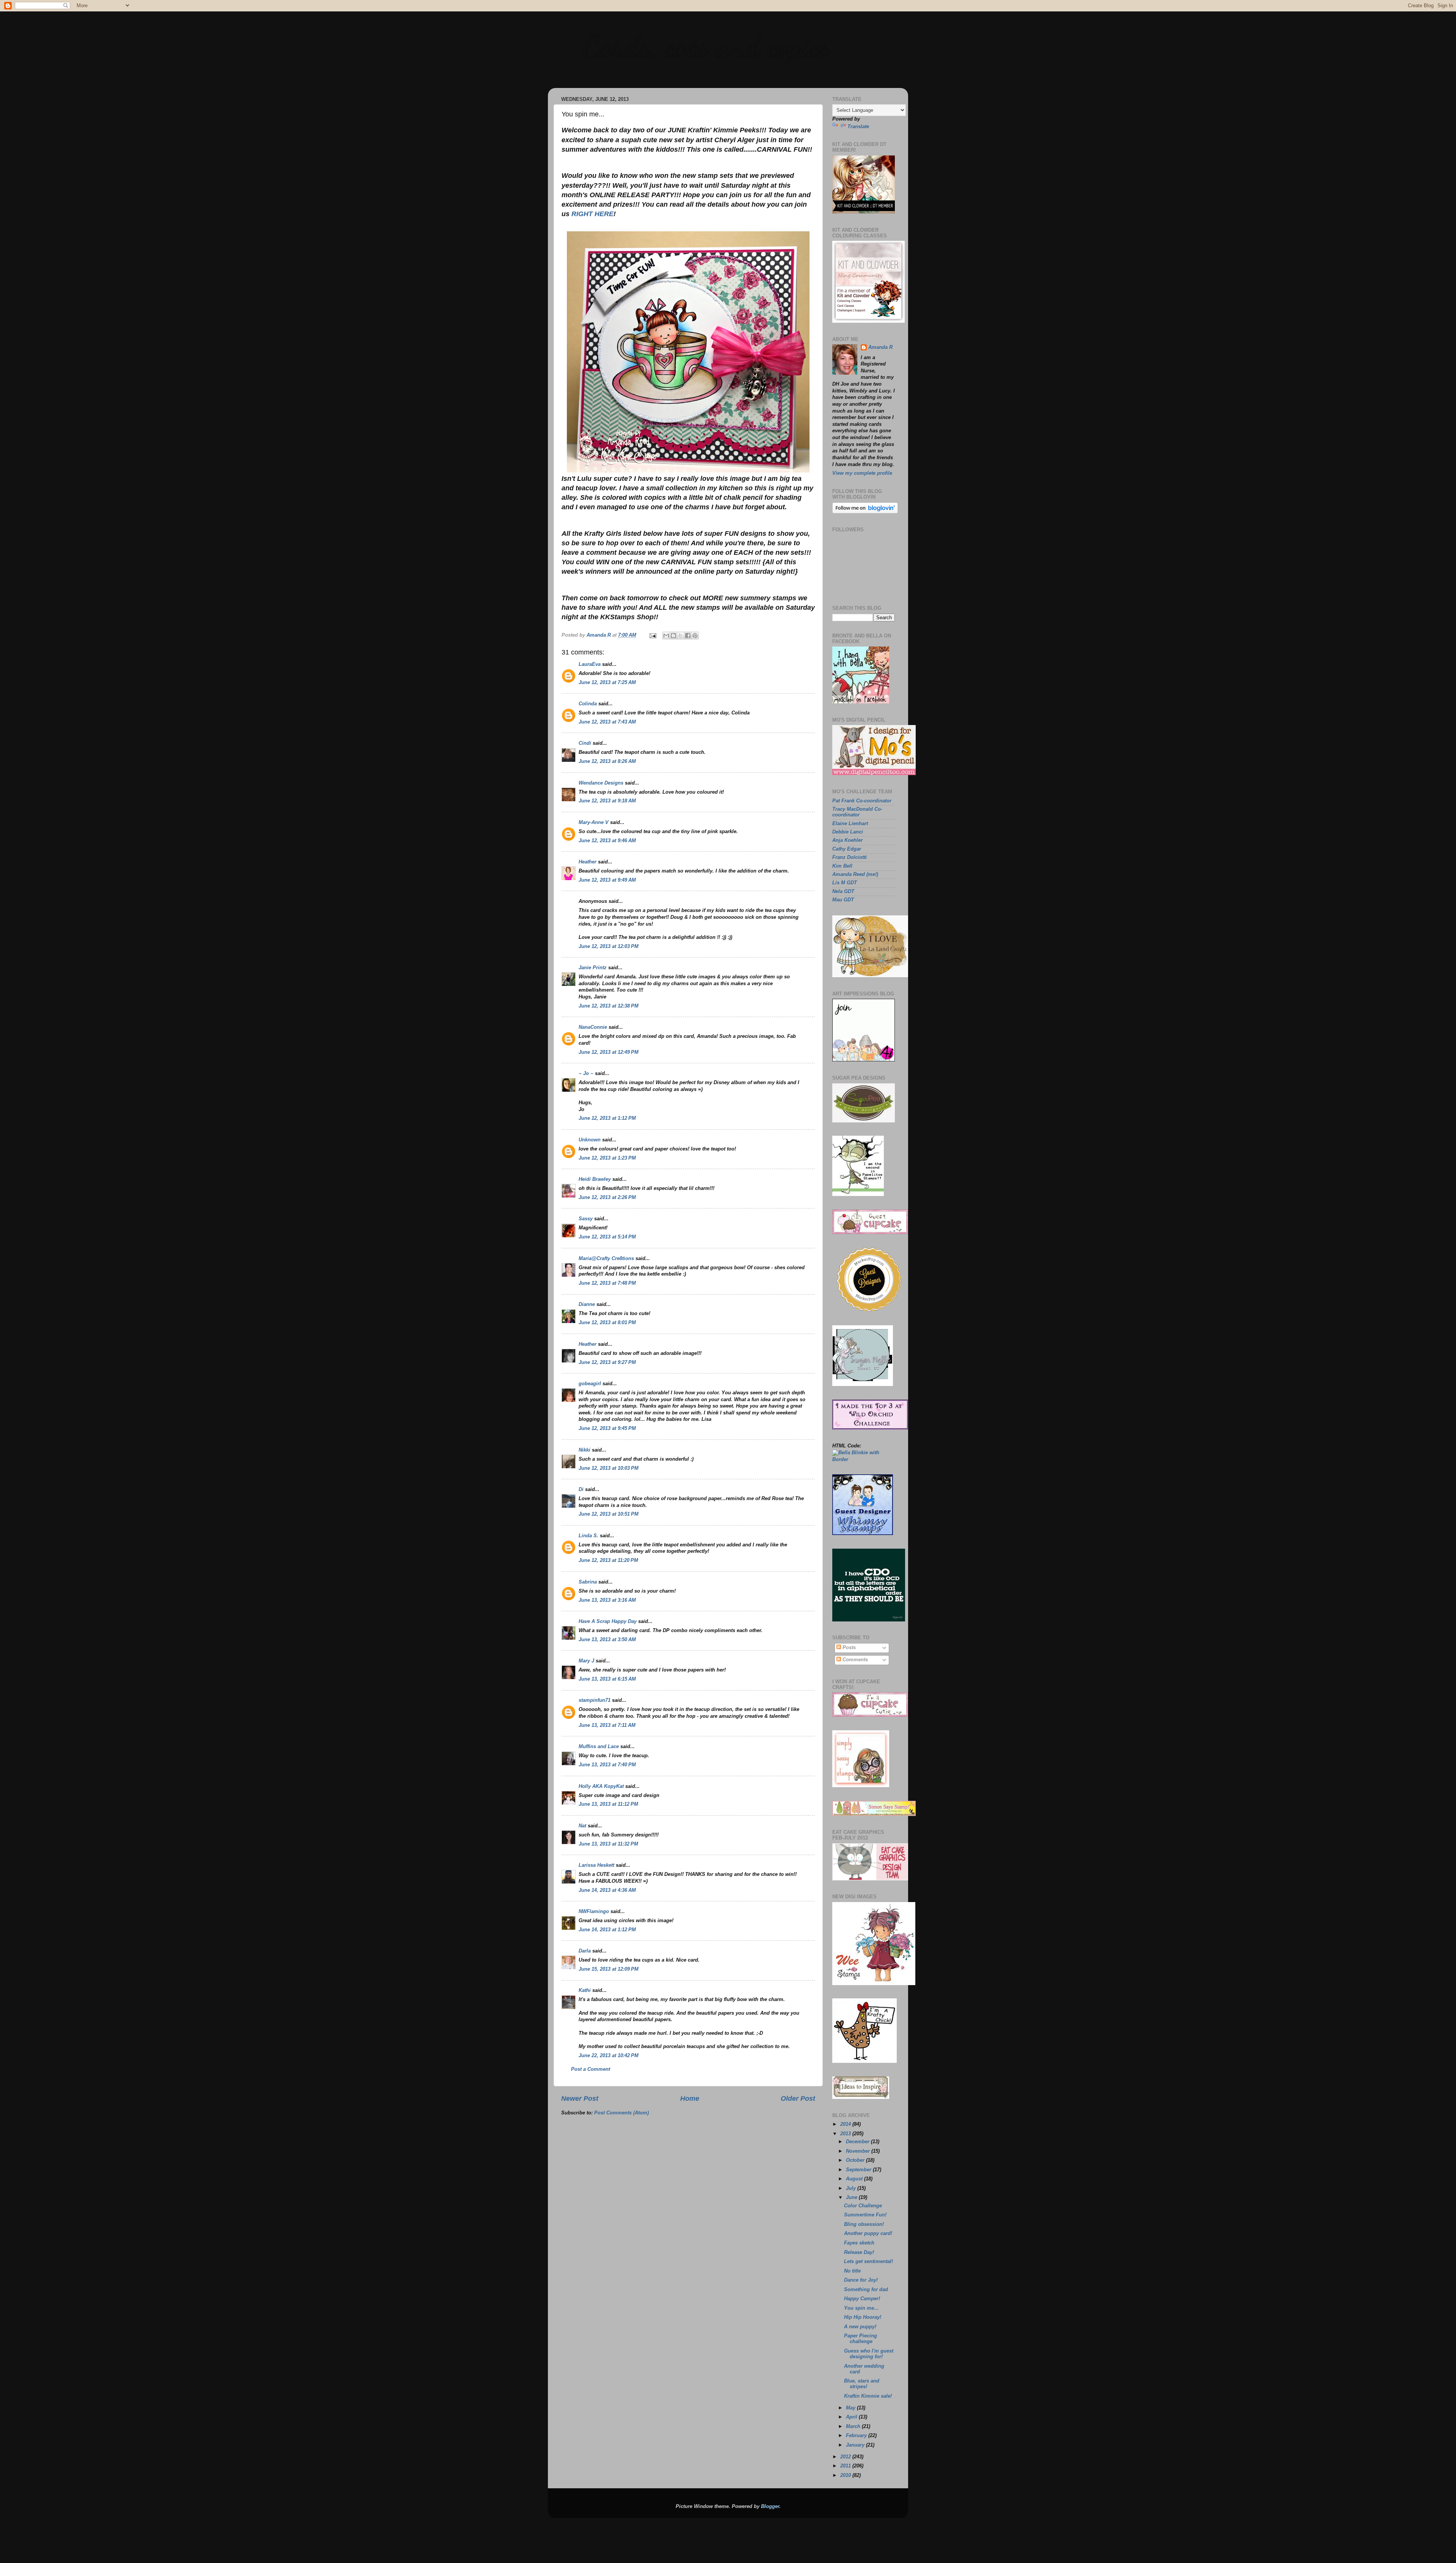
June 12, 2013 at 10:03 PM (609, 1468)
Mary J (586, 1661)
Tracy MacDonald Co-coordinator (857, 812)
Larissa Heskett (596, 1865)
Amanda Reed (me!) (855, 874)
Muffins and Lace (599, 1747)
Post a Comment (591, 2069)
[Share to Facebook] (688, 636)
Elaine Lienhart (850, 824)
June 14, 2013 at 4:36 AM (607, 1890)
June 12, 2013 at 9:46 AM (607, 841)
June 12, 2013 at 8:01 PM (607, 1323)
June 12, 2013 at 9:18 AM (607, 801)
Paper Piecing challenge (861, 2339)
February (857, 2436)
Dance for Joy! (861, 2280)
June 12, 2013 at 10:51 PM (609, 1514)
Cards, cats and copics (705, 46)
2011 (846, 2466)
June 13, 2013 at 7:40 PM (607, 1765)
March (854, 2426)
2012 (846, 2457)
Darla (585, 1951)
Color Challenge (863, 2206)
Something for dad (866, 2290)
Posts (848, 1648)
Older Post (798, 2098)
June (852, 2197)
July (852, 2188)
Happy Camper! (862, 2299)
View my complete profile (862, 473)
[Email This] (666, 636)
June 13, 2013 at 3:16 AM (607, 1600)
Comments (854, 1660)
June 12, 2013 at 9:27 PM (607, 1362)
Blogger (770, 2506)
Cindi (585, 743)
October (856, 2160)
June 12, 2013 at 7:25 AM (607, 683)
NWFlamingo (594, 1912)
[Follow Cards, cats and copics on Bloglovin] (865, 512)
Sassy (586, 1219)
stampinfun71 (595, 1700)
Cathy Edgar (847, 849)
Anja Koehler (847, 840)
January (856, 2445)
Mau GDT (843, 900)
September (859, 2170)
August (855, 2179)
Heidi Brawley (595, 1179)
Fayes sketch (859, 2243)
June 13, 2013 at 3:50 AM (607, 1640)
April (852, 2417)
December (858, 2142)
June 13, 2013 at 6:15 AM (607, 1679)
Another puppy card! (868, 2233)
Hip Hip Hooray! (863, 2317)
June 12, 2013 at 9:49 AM (607, 880)
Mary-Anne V (594, 822)
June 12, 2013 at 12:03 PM (609, 946)
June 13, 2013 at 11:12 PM (608, 1804)
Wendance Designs (601, 783)
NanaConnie (593, 1027)
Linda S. (588, 1536)
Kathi (585, 1990)
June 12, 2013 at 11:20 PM (608, 1560)
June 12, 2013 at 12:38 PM (609, 1006)
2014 (846, 2124)
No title (852, 2271)
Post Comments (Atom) (621, 2113)
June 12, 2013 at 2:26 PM (607, 1198)
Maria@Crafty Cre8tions (606, 1259)
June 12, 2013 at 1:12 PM (607, 1118)
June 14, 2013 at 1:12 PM (607, 1930)
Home (690, 2098)
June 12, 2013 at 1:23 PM (607, 1158)
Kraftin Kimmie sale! (868, 2396)
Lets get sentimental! (868, 2262)
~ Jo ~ (586, 1074)
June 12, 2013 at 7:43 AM (607, 722)
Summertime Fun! (865, 2215)
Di (581, 1489)
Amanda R (880, 347)
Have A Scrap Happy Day (608, 1621)
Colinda (588, 704)
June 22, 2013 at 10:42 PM (609, 2056)
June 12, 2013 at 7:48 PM (607, 1283)
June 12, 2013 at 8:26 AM (607, 761)
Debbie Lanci (848, 832)
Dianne (587, 1304)
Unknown (590, 1140)
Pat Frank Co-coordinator (862, 801)
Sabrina (588, 1582)
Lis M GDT (845, 883)
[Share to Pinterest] (695, 636)
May (851, 2408)
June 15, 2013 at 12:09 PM (609, 1969)
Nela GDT (843, 891)
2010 (846, 2475)
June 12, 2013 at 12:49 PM (609, 1052)
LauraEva (590, 664)
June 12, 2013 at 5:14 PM (607, 1237)
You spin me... (861, 2308)
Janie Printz (593, 968)
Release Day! (859, 2252)
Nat (582, 1826)
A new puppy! (860, 2327)
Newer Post (580, 2098)
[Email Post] (653, 635)
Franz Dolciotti (850, 857)
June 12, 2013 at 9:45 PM (607, 1428)
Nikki (584, 1450)
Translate (858, 127)
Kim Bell (842, 866)
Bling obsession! (864, 2224)
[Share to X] (681, 636)
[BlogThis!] (673, 636)
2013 (846, 2134)
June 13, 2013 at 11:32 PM (608, 1844)
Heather (588, 862)
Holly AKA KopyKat (601, 1786)
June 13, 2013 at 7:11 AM (607, 1725)
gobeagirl (590, 1384)
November (859, 2151)
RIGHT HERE (592, 214)
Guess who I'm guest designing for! (869, 2354)
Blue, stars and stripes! (862, 2384)
